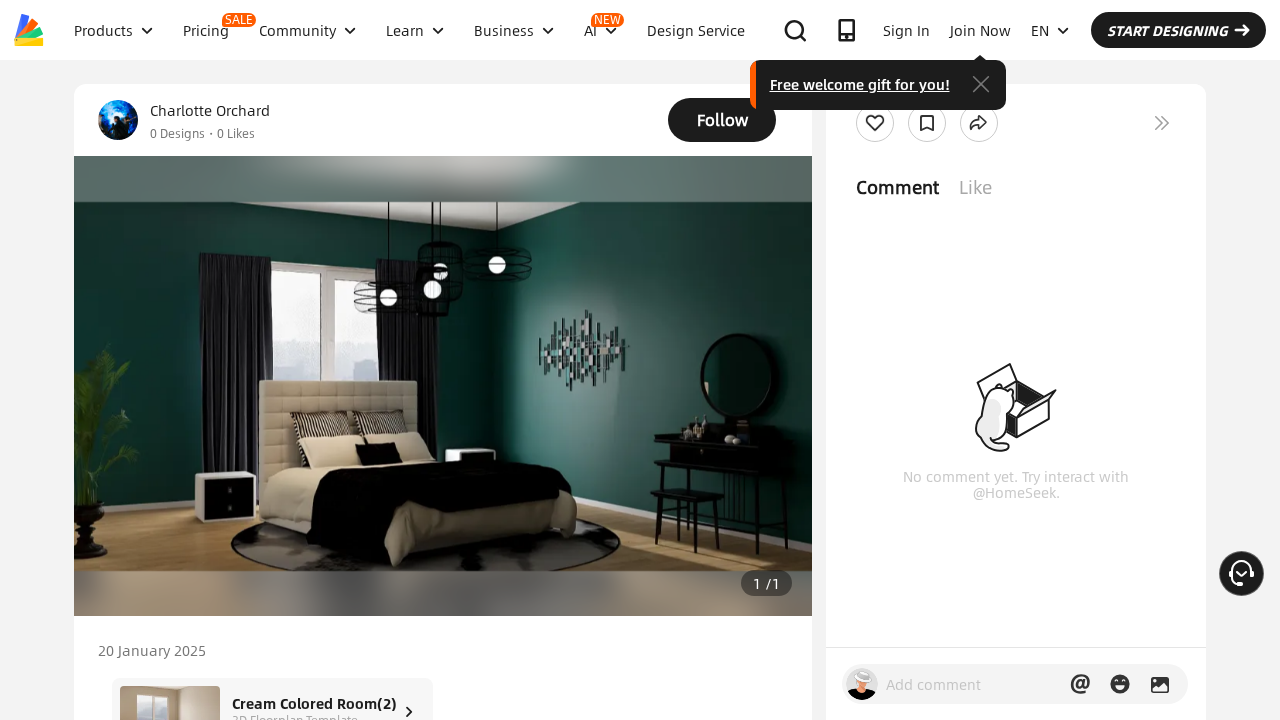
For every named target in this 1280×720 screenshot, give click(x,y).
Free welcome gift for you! (860, 84)
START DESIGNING (1167, 30)
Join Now (980, 30)
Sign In (906, 30)
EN (1040, 30)
